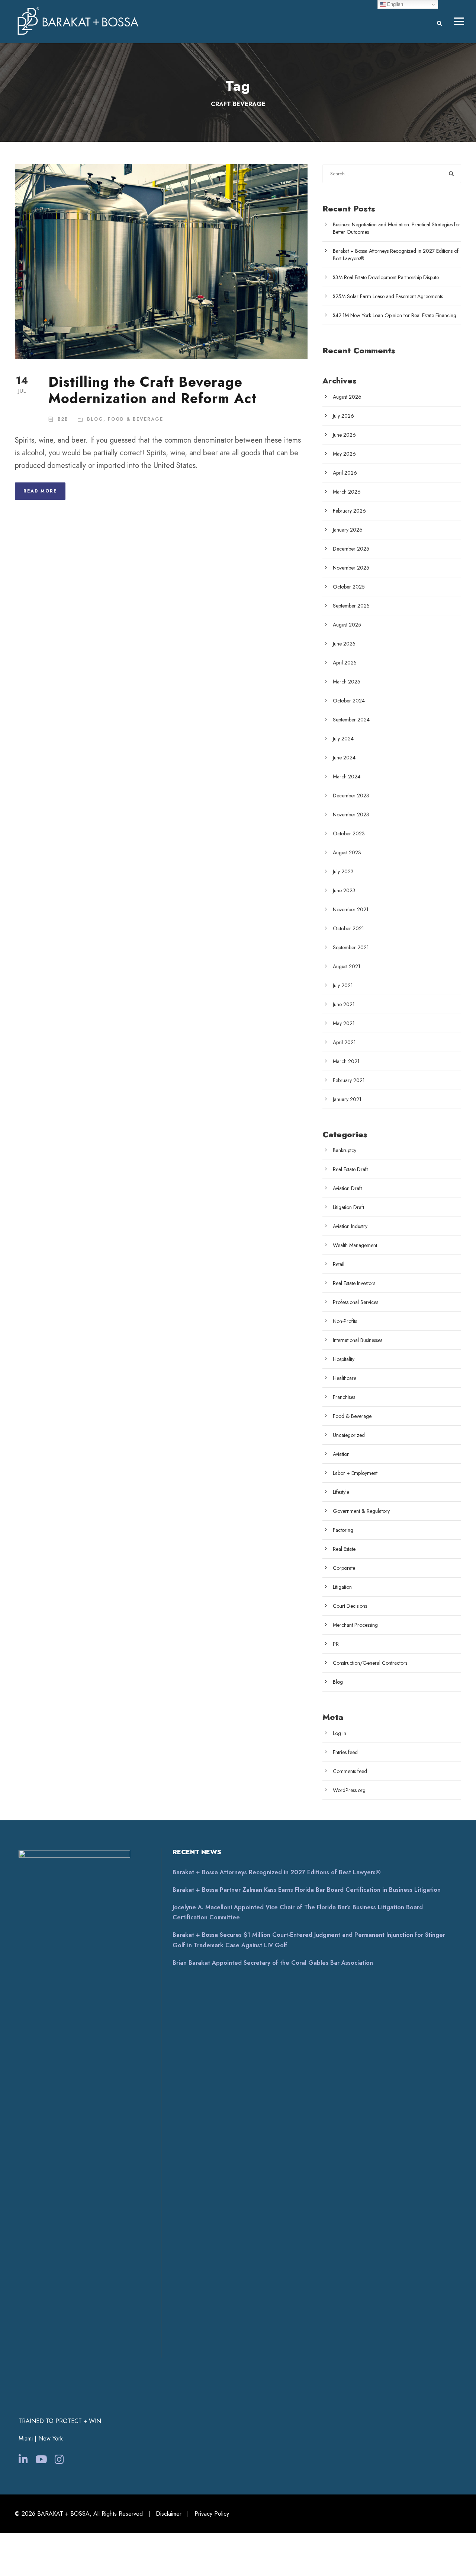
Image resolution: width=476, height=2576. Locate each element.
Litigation (342, 1587)
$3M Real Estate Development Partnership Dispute (386, 277)
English (394, 4)
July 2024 (343, 739)
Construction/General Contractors (370, 1663)
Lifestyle (341, 1492)
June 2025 (344, 644)
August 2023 (347, 852)
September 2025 (351, 606)
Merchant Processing (355, 1625)
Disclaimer (169, 2514)
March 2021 (346, 1061)
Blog (95, 419)
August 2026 (347, 397)
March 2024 (347, 777)
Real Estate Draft (350, 1169)
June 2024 (344, 758)
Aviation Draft (347, 1188)
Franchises (344, 1397)
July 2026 (343, 416)
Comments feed (350, 1771)
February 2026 (349, 511)
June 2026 (344, 435)
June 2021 (344, 1004)
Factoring (343, 1530)
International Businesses (358, 1340)
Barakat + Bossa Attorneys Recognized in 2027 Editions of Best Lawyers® (277, 1872)
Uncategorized (349, 1435)
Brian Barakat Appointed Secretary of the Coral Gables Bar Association (273, 1963)
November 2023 (351, 814)
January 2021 (347, 1099)
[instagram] (59, 2460)
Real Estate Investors (354, 1283)
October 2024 (349, 701)
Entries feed (345, 1752)
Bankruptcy (345, 1150)
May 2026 (344, 454)
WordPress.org (349, 1790)
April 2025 (345, 663)
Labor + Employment (355, 1473)
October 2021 (348, 928)
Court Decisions (350, 1606)
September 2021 (351, 947)
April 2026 (345, 473)
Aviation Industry (350, 1226)
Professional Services (356, 1302)
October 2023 (349, 833)
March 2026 (347, 492)
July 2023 (343, 871)
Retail (339, 1264)
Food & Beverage (136, 419)
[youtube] (41, 2460)
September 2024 (351, 720)
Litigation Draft (348, 1207)
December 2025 (351, 549)
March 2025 (347, 682)
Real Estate (344, 1549)
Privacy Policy (212, 2514)
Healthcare (345, 1378)
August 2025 (347, 625)
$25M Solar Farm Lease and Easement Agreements (388, 296)
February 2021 (349, 1080)
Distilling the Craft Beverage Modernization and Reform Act (152, 390)
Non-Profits (345, 1321)
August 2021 (347, 966)
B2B (63, 419)
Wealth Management (355, 1245)
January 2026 (348, 530)
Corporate (344, 1568)
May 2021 (344, 1023)
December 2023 (351, 796)
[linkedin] (23, 2460)
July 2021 (343, 985)
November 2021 (351, 909)
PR (336, 1644)
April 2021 (344, 1042)
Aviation (341, 1454)
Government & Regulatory (361, 1511)
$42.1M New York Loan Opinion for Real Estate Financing (395, 315)
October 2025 (349, 587)
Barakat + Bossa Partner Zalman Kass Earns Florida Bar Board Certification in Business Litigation (307, 1890)
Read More (40, 491)
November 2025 (351, 568)
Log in (340, 1733)
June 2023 (344, 890)
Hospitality (344, 1359)
